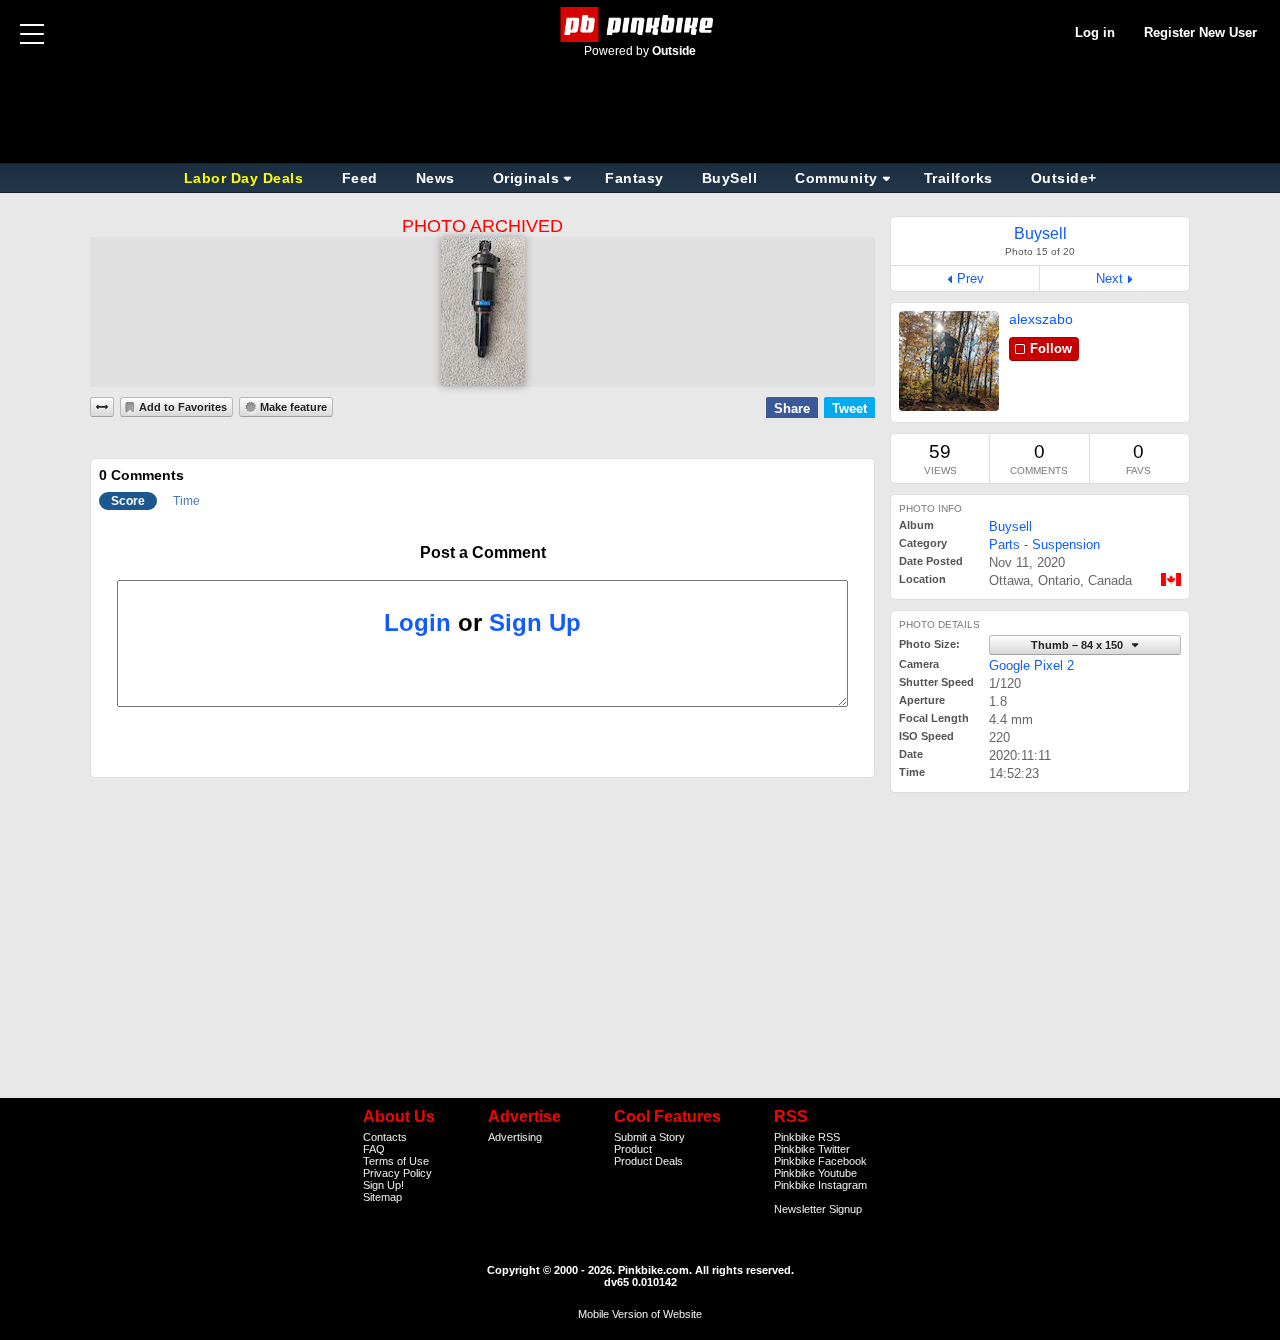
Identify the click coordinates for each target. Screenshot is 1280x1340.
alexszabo (1041, 319)
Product (633, 1149)
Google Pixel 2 (1031, 665)
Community (836, 178)
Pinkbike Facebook (820, 1161)
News (435, 178)
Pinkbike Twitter (812, 1149)
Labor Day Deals (246, 178)
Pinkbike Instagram (820, 1185)
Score (128, 501)
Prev (970, 278)
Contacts (385, 1137)
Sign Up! (383, 1185)
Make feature (293, 407)
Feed (360, 178)
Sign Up (535, 622)
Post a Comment (483, 552)
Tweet (849, 408)
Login (417, 622)
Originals (526, 178)
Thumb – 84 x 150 (1078, 645)
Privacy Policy (397, 1173)
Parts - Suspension (1044, 544)
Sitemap (382, 1197)
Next (1109, 278)
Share (792, 408)
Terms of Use (396, 1161)
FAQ (374, 1149)
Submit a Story (649, 1137)
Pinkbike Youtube (815, 1173)
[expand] (102, 407)
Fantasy (634, 178)
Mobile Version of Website (640, 1314)
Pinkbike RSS (807, 1137)
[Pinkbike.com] (640, 24)
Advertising (515, 1137)
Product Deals (648, 1161)
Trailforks (958, 178)
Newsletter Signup (818, 1209)
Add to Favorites (183, 407)
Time (186, 501)
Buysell (1010, 526)
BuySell (730, 178)
